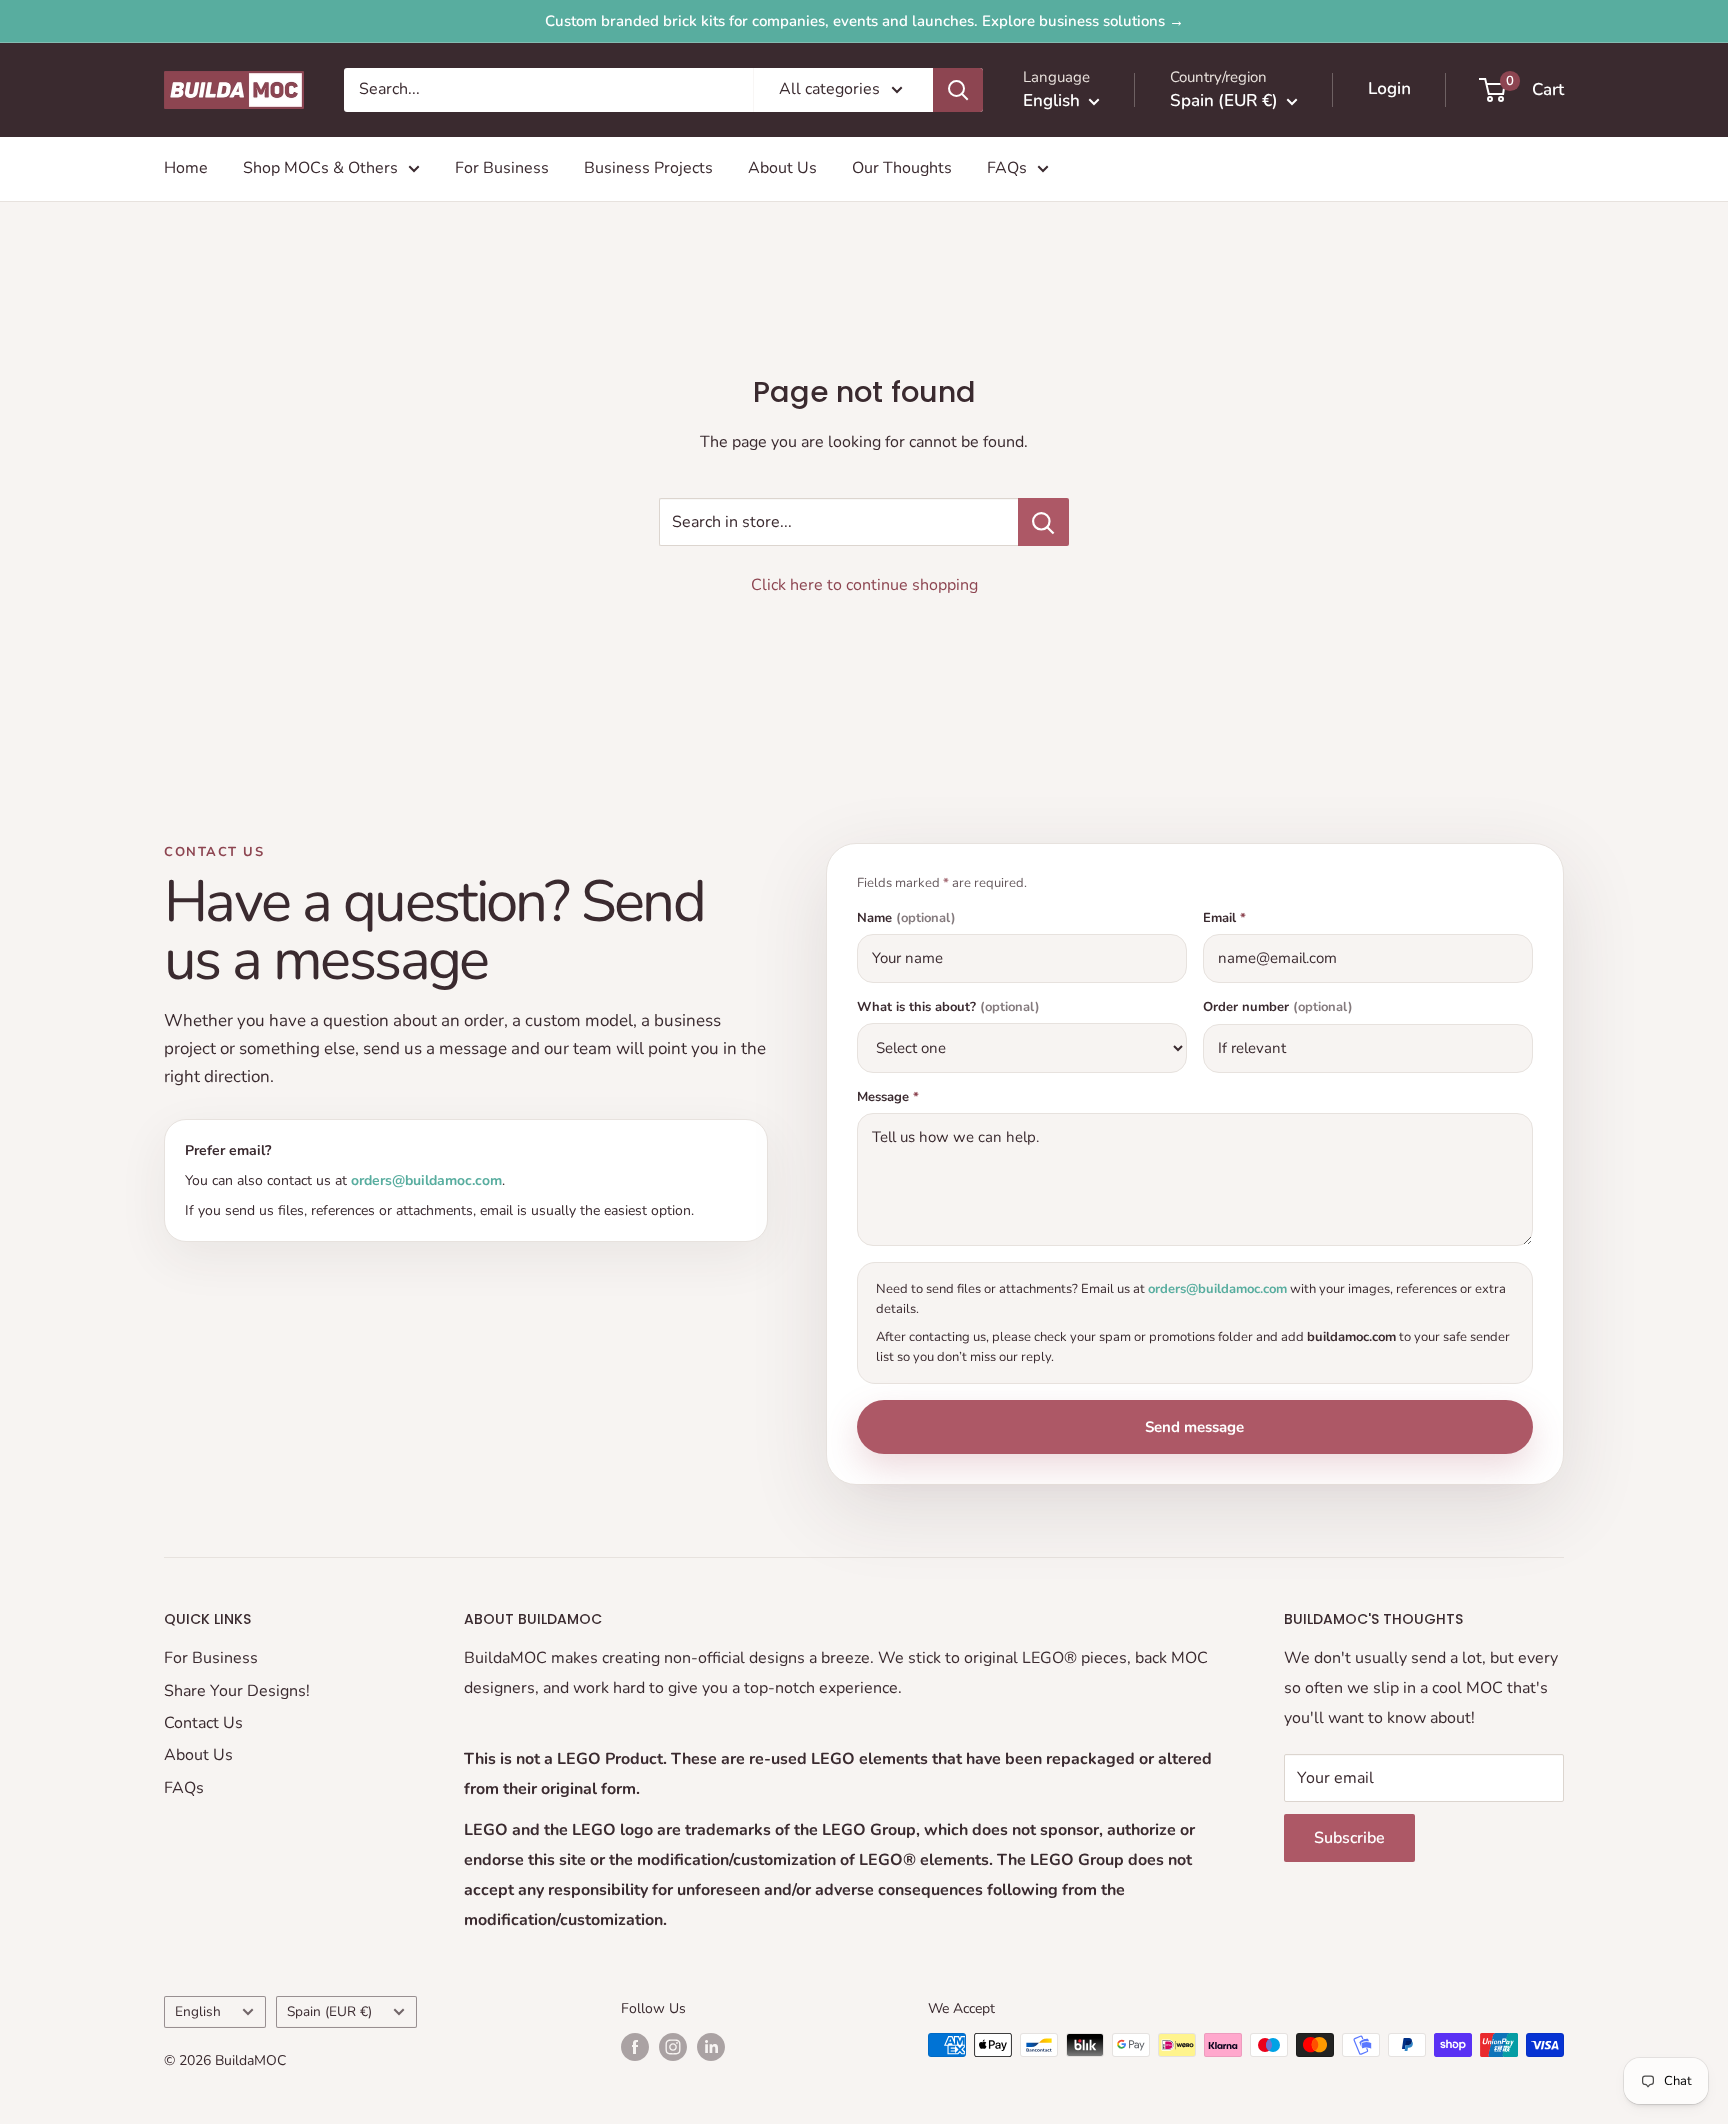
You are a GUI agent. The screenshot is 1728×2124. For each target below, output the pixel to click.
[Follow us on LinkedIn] (711, 2047)
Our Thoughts (902, 168)
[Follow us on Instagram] (673, 2047)
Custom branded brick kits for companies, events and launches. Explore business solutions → (864, 21)
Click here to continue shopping (864, 585)
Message (888, 1097)
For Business (502, 168)
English (198, 2011)
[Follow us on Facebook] (635, 2047)
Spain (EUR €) (329, 2011)
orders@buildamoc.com (426, 1180)
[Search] (958, 90)
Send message (1194, 1427)
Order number (1278, 1007)
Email (1224, 918)
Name (906, 918)
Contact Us (203, 1723)
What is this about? (948, 1007)
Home (186, 168)
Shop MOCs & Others (320, 168)
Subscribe (1349, 1838)
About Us (782, 168)
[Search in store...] (1043, 522)
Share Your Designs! (237, 1691)
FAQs (1007, 168)
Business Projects (648, 168)
